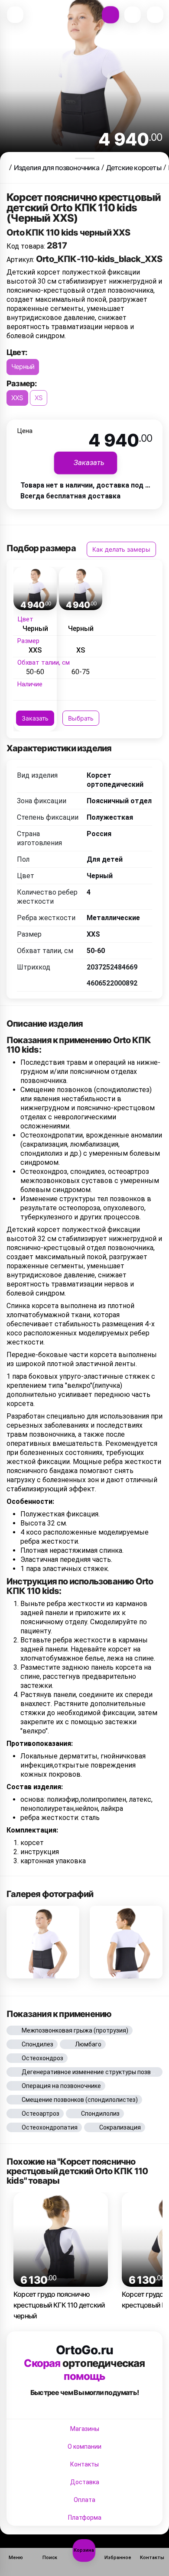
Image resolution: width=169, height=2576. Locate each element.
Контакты (84, 2464)
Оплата (84, 2500)
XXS (17, 398)
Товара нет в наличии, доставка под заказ (92, 485)
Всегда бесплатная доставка (70, 496)
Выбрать (81, 718)
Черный (23, 367)
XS (39, 398)
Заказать (35, 718)
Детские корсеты (134, 168)
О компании (84, 2447)
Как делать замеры (121, 549)
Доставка (85, 2482)
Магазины (85, 2429)
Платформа (85, 2518)
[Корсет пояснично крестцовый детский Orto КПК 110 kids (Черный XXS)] (43, 1942)
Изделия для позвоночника (57, 168)
